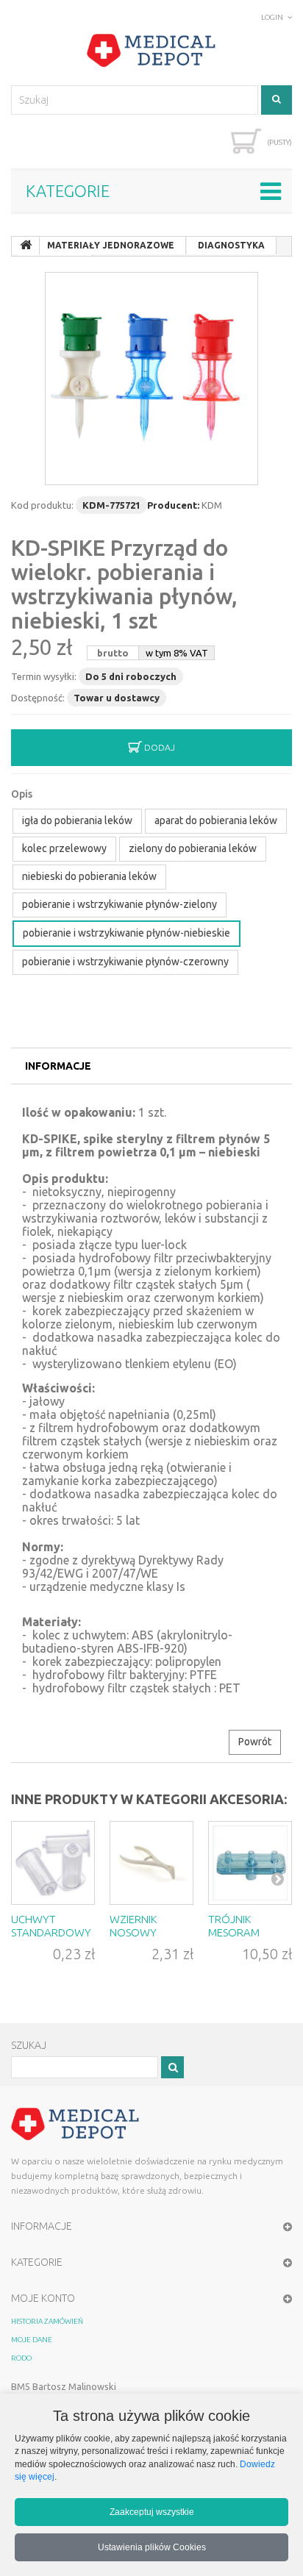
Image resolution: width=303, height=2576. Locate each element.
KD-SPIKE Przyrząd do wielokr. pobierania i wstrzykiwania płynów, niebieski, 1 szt (124, 584)
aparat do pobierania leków (216, 820)
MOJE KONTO (43, 2298)
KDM (212, 505)
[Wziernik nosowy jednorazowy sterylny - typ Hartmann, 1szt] (151, 1863)
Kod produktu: (42, 505)
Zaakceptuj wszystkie (152, 2512)
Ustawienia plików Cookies (152, 2547)
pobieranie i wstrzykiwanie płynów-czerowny (125, 962)
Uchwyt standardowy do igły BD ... (51, 1932)
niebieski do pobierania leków (89, 876)
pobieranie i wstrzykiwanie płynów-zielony (120, 904)
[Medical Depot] (151, 51)
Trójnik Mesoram (234, 1926)
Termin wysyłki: (44, 676)
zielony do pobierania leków (193, 848)
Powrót (255, 1742)
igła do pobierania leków (77, 820)
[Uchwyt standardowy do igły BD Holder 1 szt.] (53, 1863)
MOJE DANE (32, 2340)
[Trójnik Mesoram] (250, 1863)
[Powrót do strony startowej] (26, 246)
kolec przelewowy (64, 848)
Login (272, 17)
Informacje (58, 1066)
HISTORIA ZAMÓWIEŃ (47, 2321)
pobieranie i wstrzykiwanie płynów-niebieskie (126, 933)
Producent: (173, 505)
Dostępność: (38, 698)
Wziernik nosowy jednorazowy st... (150, 1939)
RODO (21, 2358)
